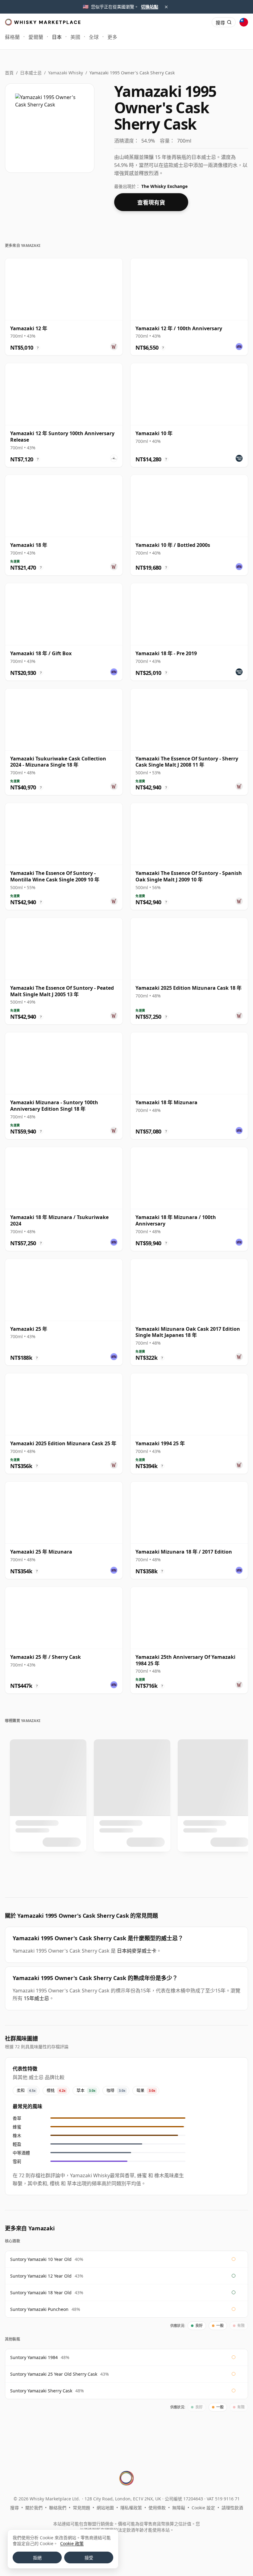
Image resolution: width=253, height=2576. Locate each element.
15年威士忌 (36, 1998)
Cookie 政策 (72, 2543)
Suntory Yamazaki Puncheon (39, 2309)
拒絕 (37, 2558)
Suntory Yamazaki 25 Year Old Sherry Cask (54, 2374)
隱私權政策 (131, 2508)
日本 (57, 37)
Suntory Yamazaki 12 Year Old (41, 2276)
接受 (89, 2558)
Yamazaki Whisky (66, 73)
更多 (112, 37)
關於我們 (34, 2508)
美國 (75, 37)
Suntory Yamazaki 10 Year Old (41, 2259)
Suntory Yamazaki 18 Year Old (41, 2293)
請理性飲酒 (232, 2508)
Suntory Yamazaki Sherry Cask (41, 2391)
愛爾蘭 (36, 37)
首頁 (9, 73)
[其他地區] (244, 22)
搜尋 (15, 2508)
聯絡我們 (58, 2508)
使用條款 (157, 2508)
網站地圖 (105, 2508)
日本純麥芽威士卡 (137, 1951)
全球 (94, 37)
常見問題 (81, 2508)
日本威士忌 (31, 73)
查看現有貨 (151, 202)
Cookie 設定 (203, 2508)
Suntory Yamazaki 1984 (34, 2357)
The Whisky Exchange (164, 186)
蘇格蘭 (12, 37)
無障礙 (179, 2508)
